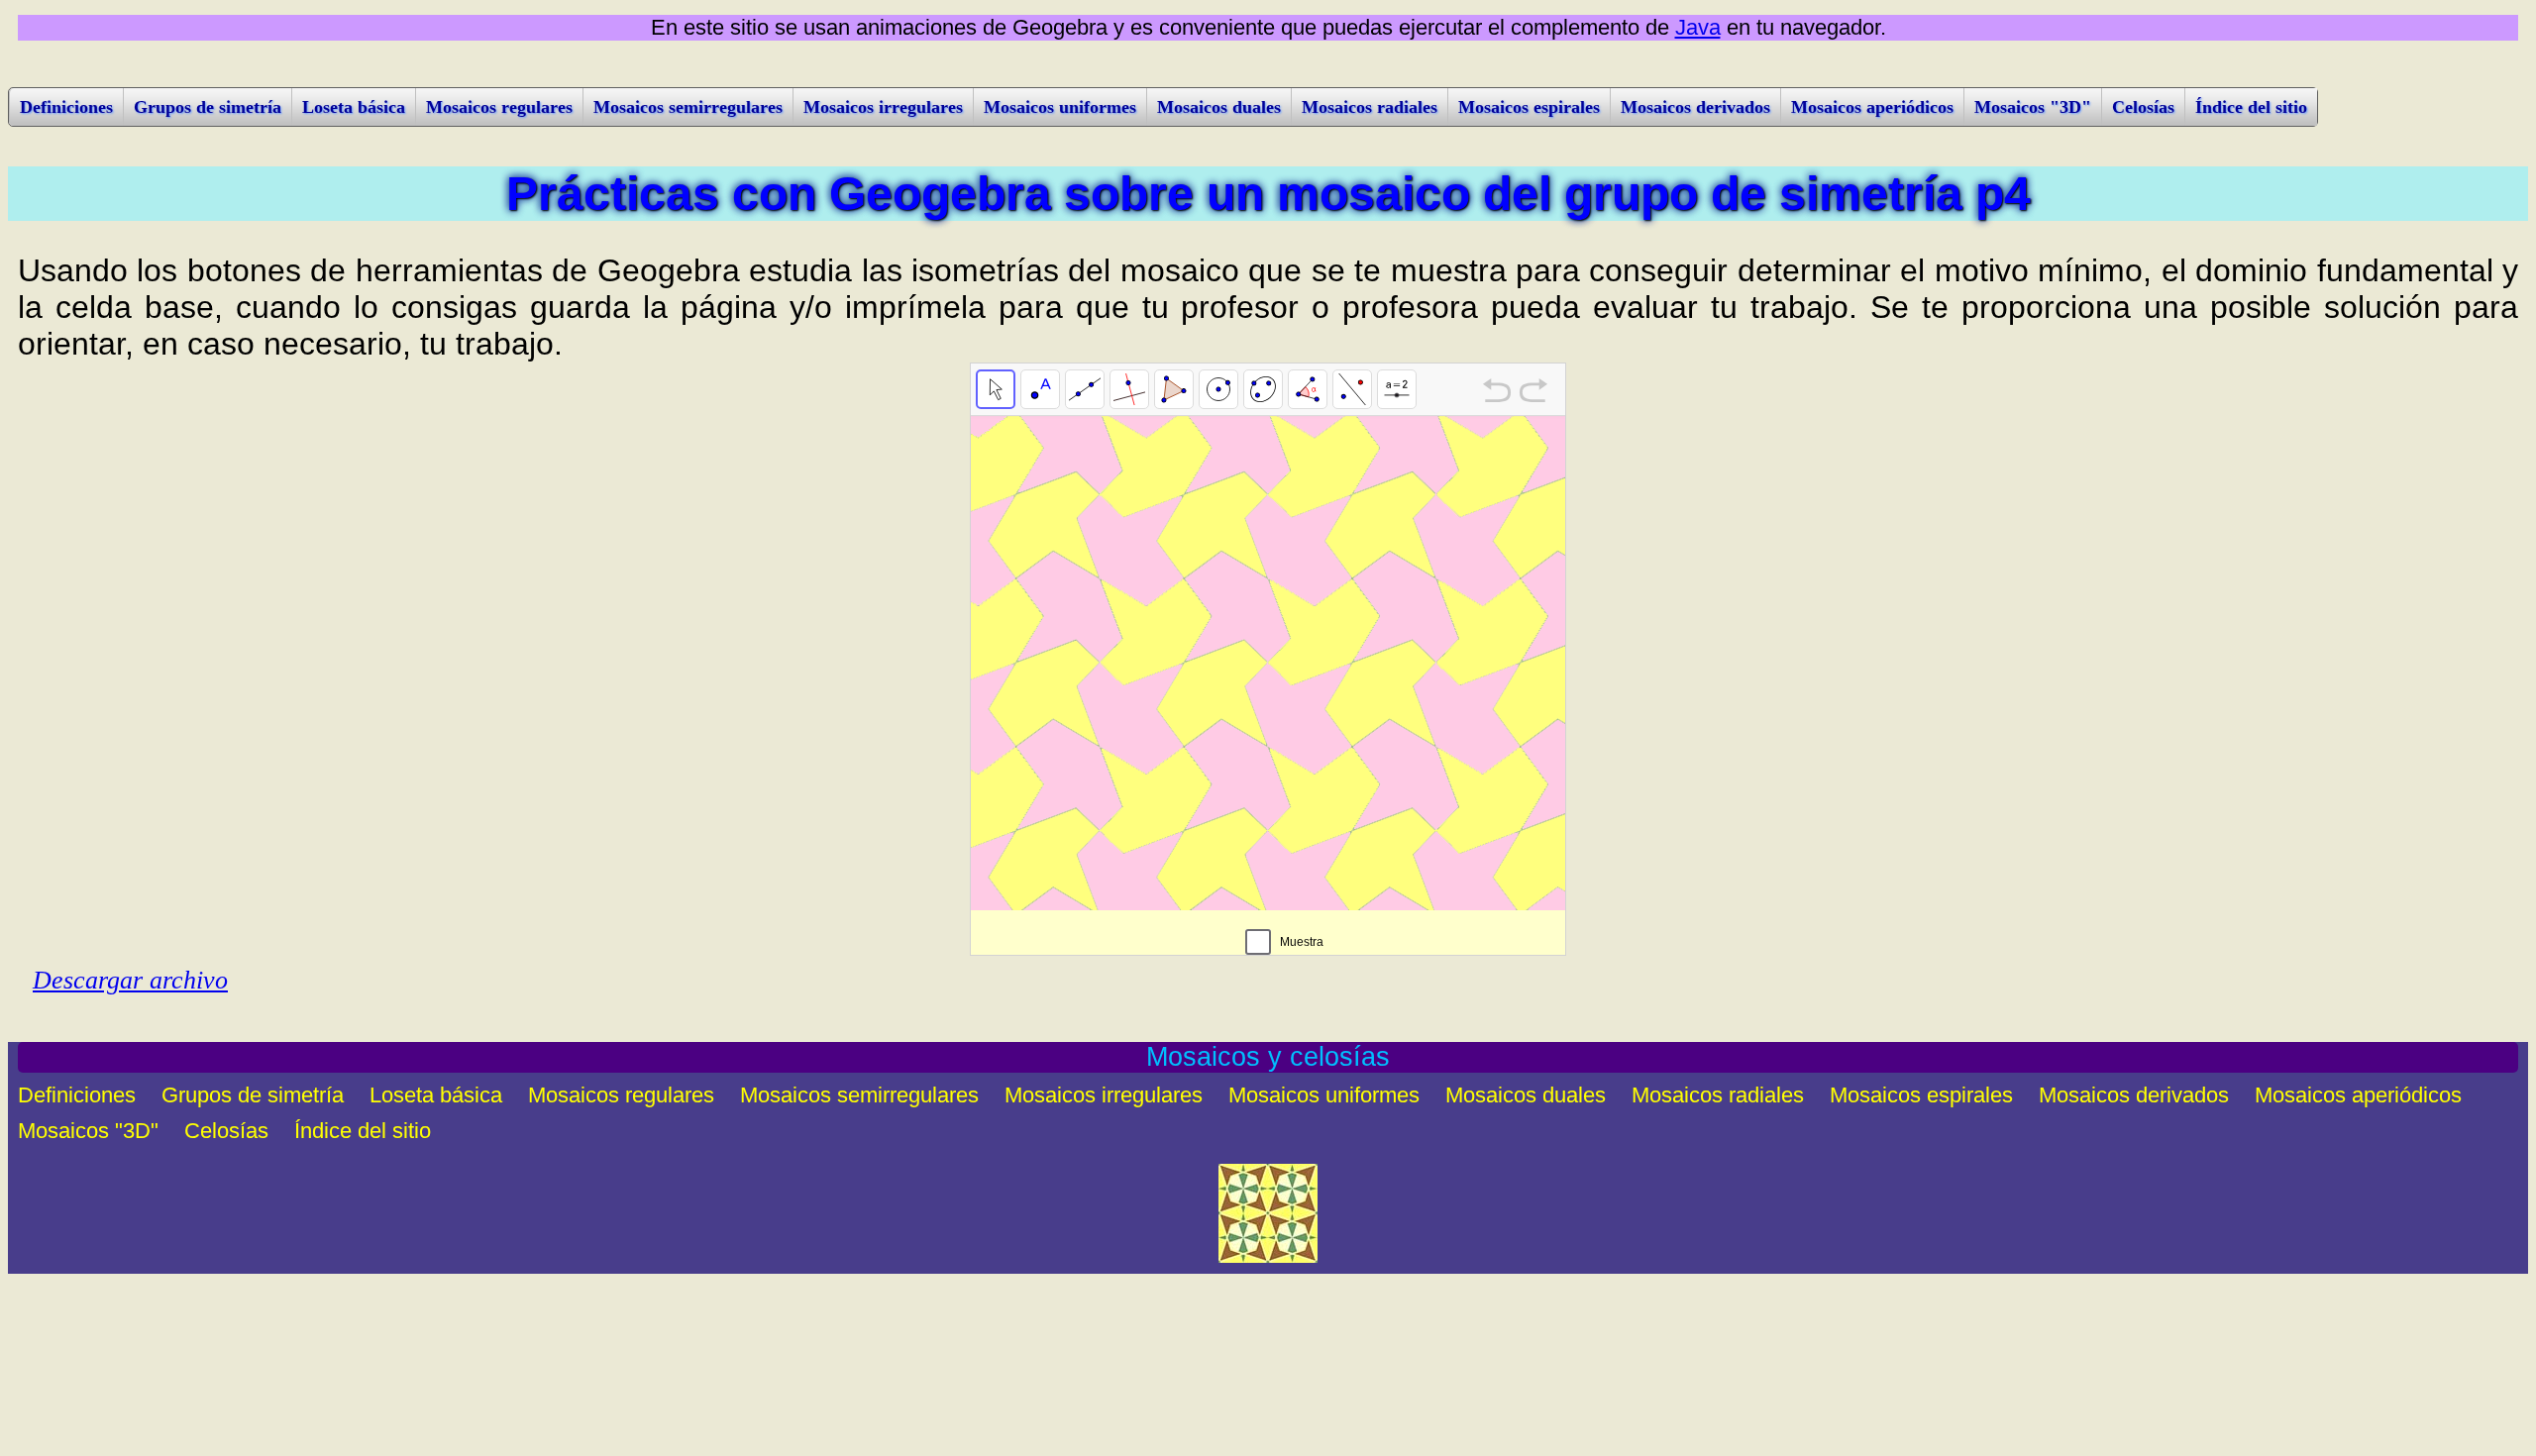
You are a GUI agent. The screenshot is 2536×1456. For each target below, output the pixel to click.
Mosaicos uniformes (1060, 107)
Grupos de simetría (208, 107)
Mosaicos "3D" (2033, 107)
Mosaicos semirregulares (688, 107)
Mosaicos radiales (1370, 107)
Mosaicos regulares (499, 107)
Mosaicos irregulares (883, 107)
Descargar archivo (130, 980)
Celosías (2143, 107)
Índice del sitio (2251, 107)
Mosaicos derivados (1695, 107)
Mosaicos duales (1219, 107)
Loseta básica (354, 107)
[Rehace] (1533, 393)
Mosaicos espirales (1529, 107)
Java (1698, 27)
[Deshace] (1497, 393)
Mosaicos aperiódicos (1872, 107)
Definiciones (66, 107)
